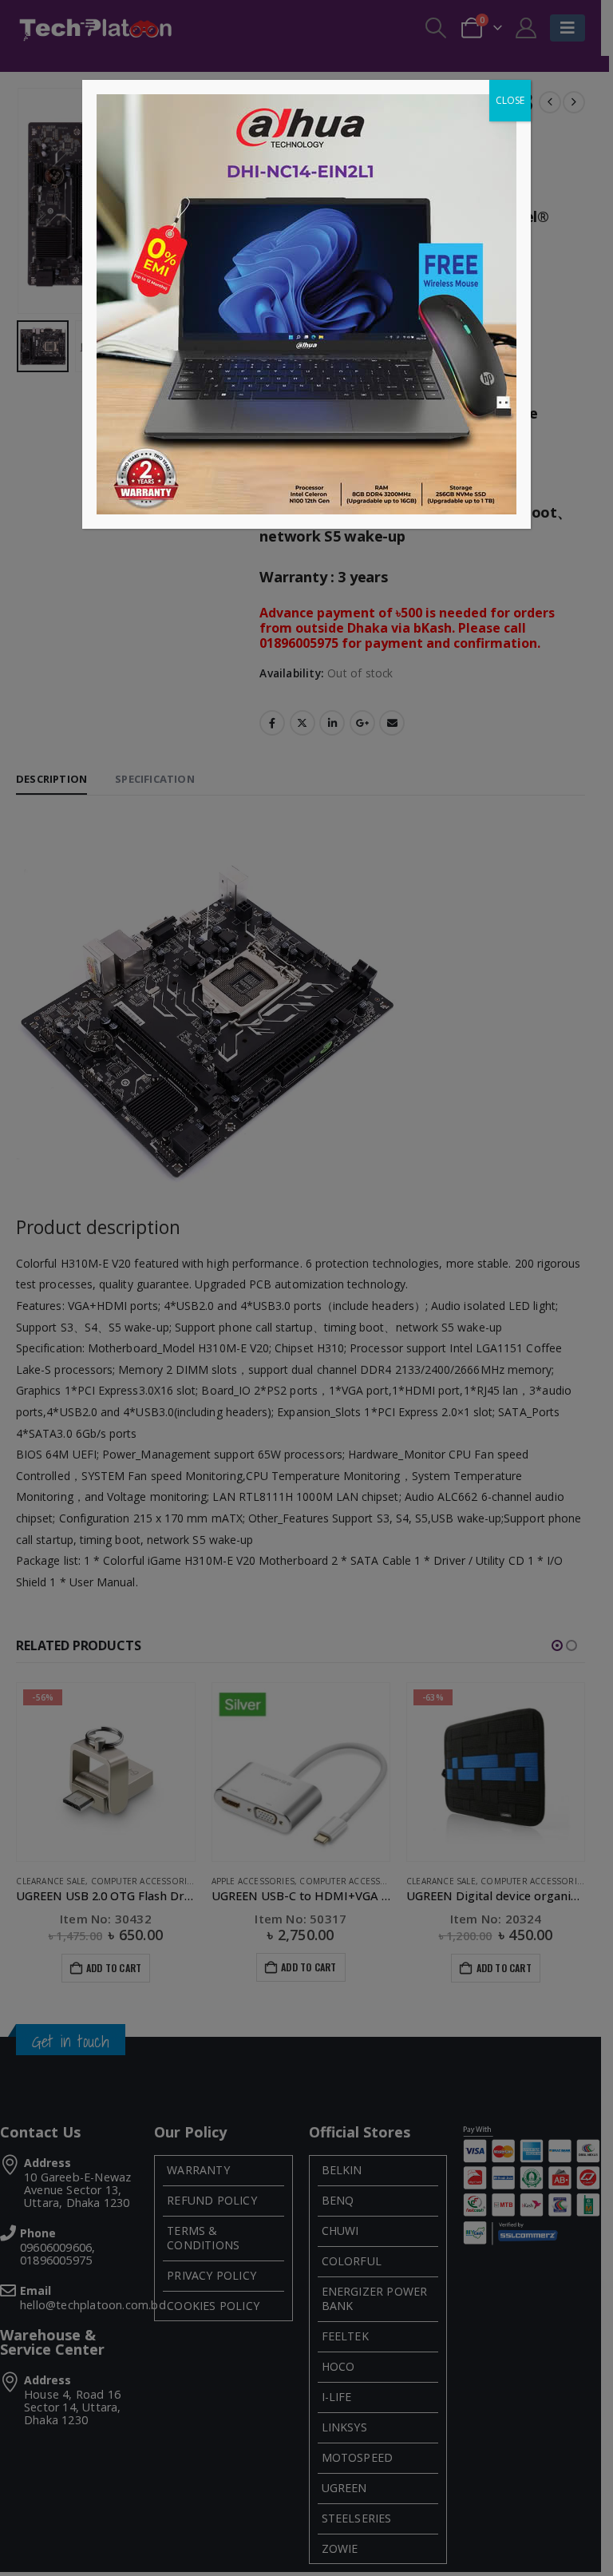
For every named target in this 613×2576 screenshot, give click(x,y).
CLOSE (510, 100)
